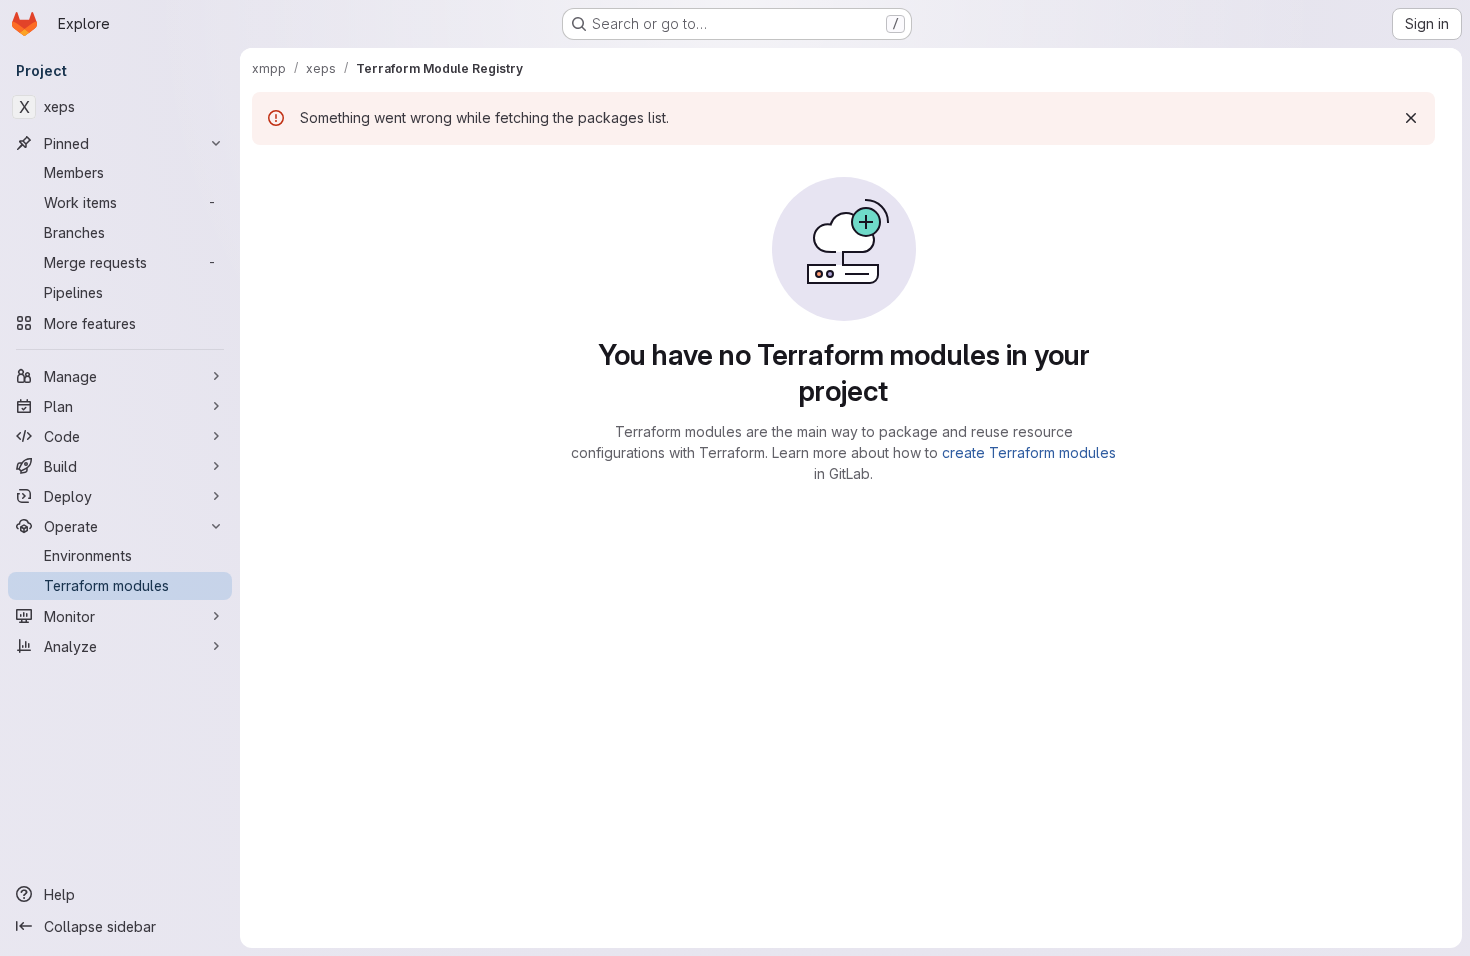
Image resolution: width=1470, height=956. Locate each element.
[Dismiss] (1411, 118)
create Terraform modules (1029, 452)
